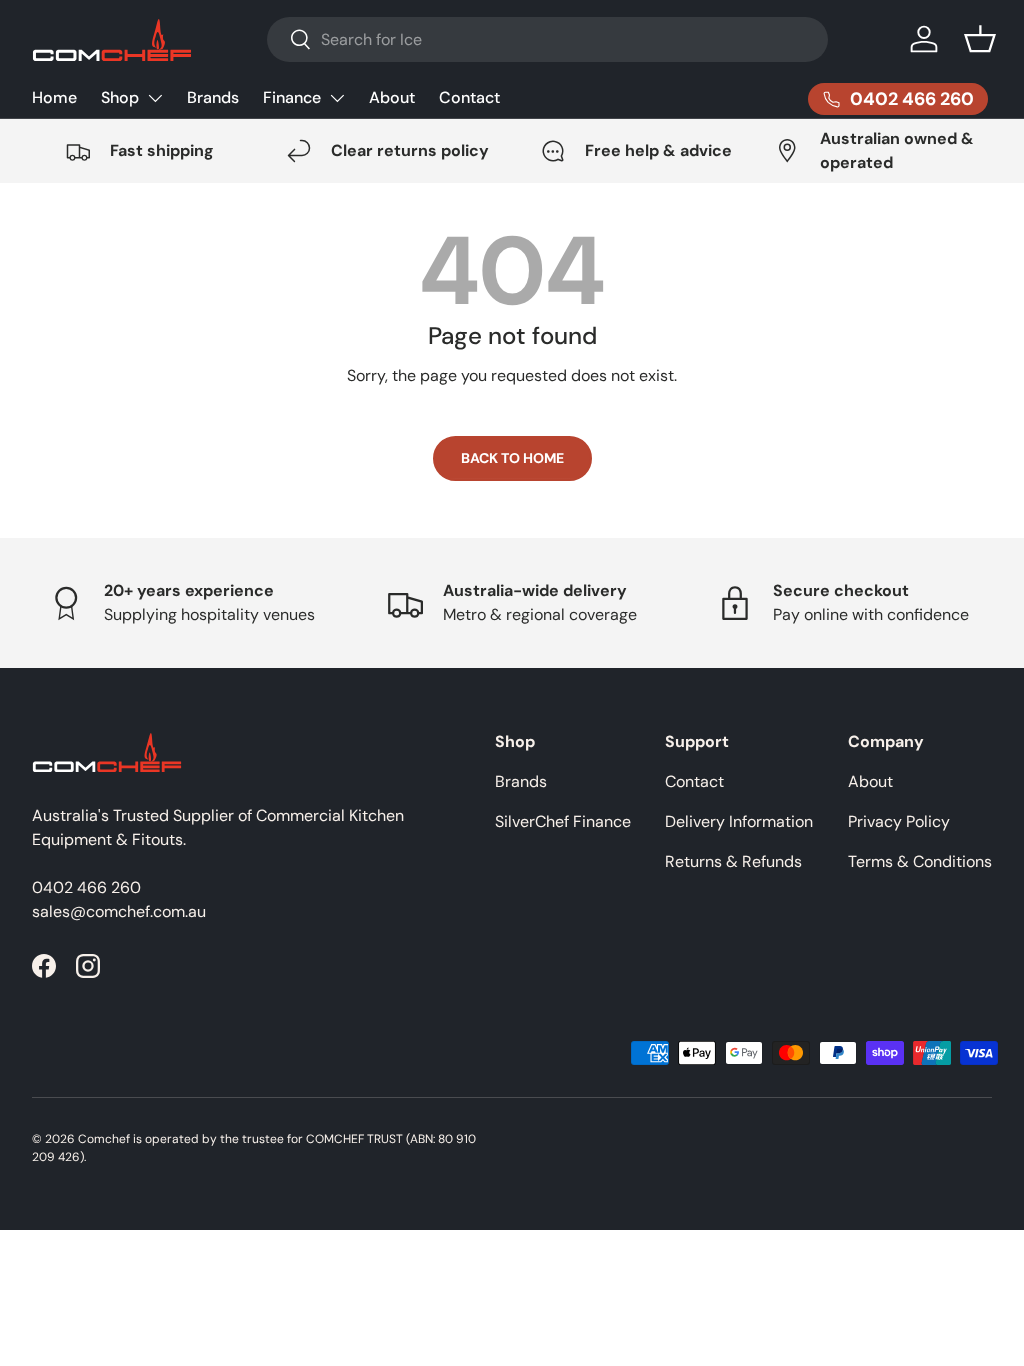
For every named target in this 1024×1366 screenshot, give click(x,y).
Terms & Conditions (920, 861)
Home (54, 97)
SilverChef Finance (563, 821)
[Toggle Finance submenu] (337, 98)
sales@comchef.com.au (119, 911)
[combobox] (547, 39)
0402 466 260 (86, 887)
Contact (469, 97)
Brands (213, 97)
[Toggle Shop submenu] (155, 98)
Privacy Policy (899, 821)
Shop (120, 97)
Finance (292, 97)
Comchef (104, 1139)
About (392, 97)
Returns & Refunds (733, 861)
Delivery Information (739, 821)
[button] (980, 39)
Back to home (512, 458)
